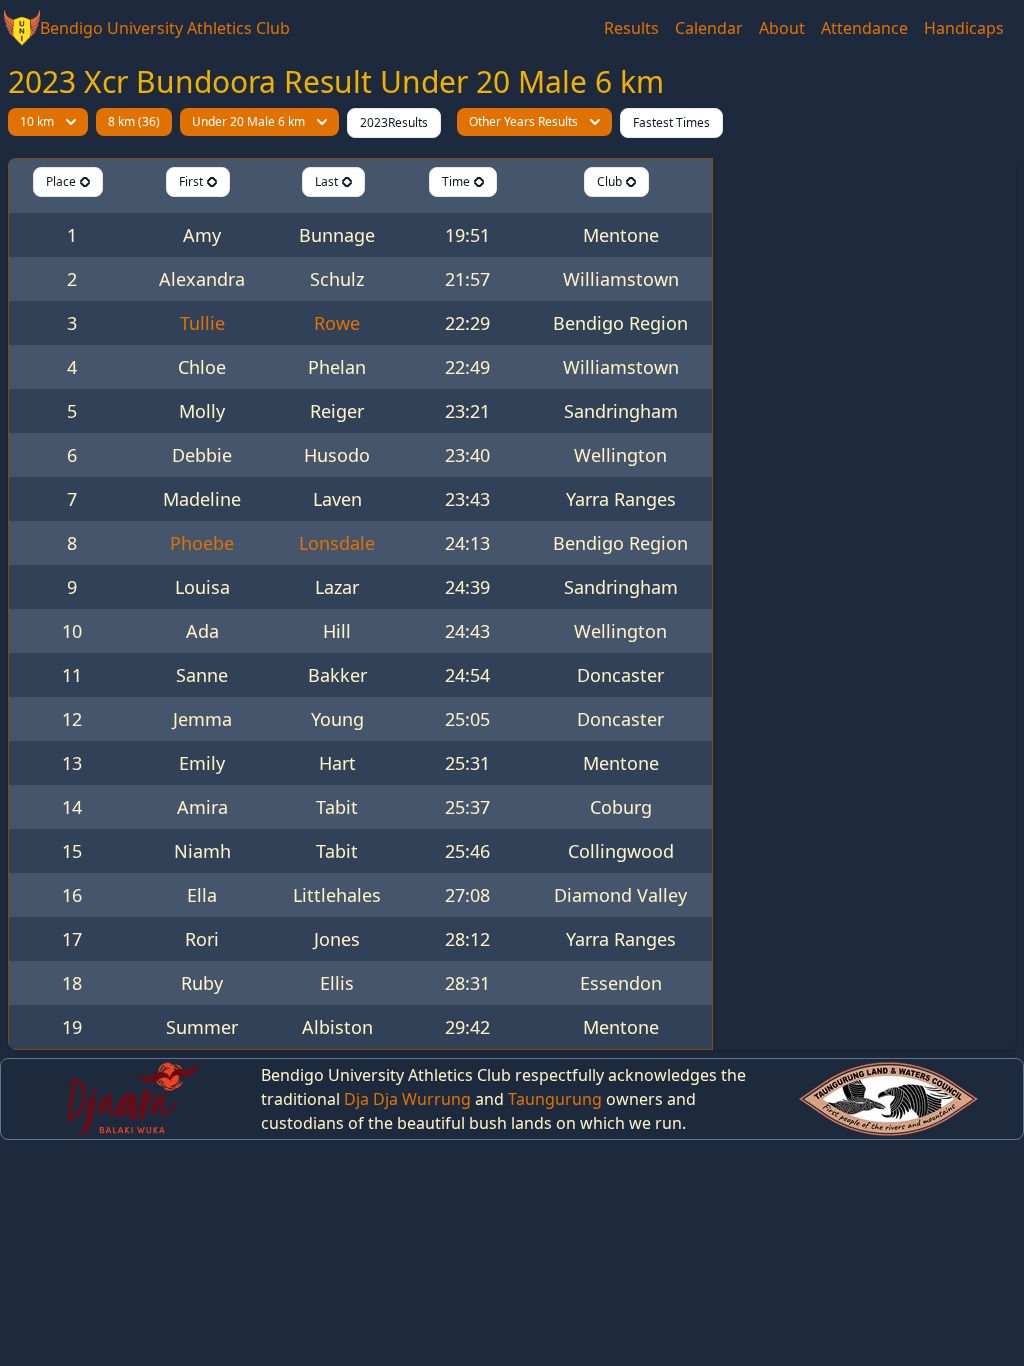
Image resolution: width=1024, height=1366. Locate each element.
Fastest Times (671, 122)
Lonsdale (337, 543)
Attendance (864, 28)
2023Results (394, 122)
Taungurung (555, 1099)
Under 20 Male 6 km (248, 121)
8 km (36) (134, 121)
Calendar (709, 28)
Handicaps (964, 28)
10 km (37, 121)
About (782, 28)
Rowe (337, 323)
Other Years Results (523, 121)
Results (631, 28)
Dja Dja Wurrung (407, 1099)
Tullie (202, 323)
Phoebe (202, 543)
